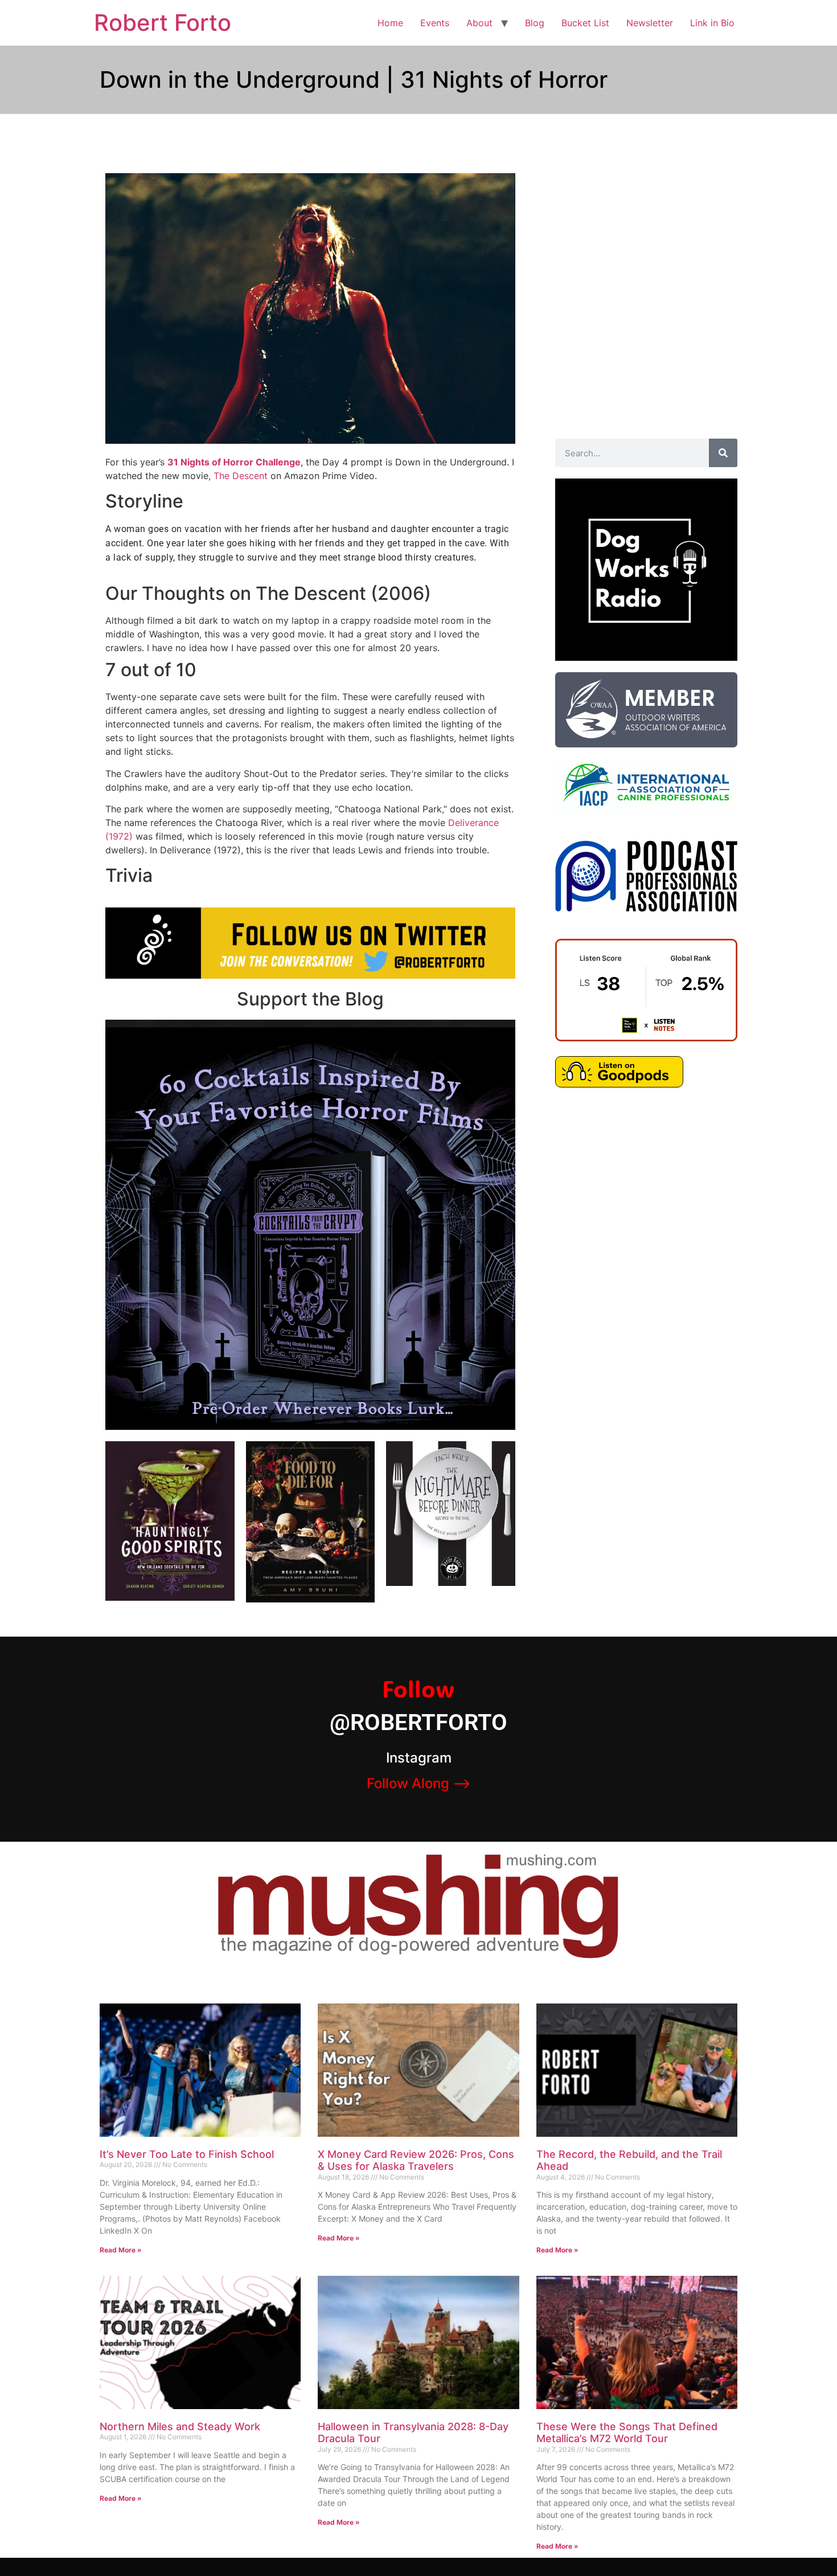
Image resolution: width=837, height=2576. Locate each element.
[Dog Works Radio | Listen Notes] (646, 1038)
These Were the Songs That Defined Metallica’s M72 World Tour (627, 2433)
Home (390, 23)
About (479, 23)
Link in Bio (712, 23)
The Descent (241, 476)
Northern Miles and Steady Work (180, 2426)
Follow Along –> (419, 1783)
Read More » (121, 2250)
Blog (535, 23)
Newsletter (650, 23)
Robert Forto (163, 23)
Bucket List (585, 23)
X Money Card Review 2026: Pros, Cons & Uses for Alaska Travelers (416, 2160)
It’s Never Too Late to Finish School (187, 2154)
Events (435, 23)
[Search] (723, 453)
